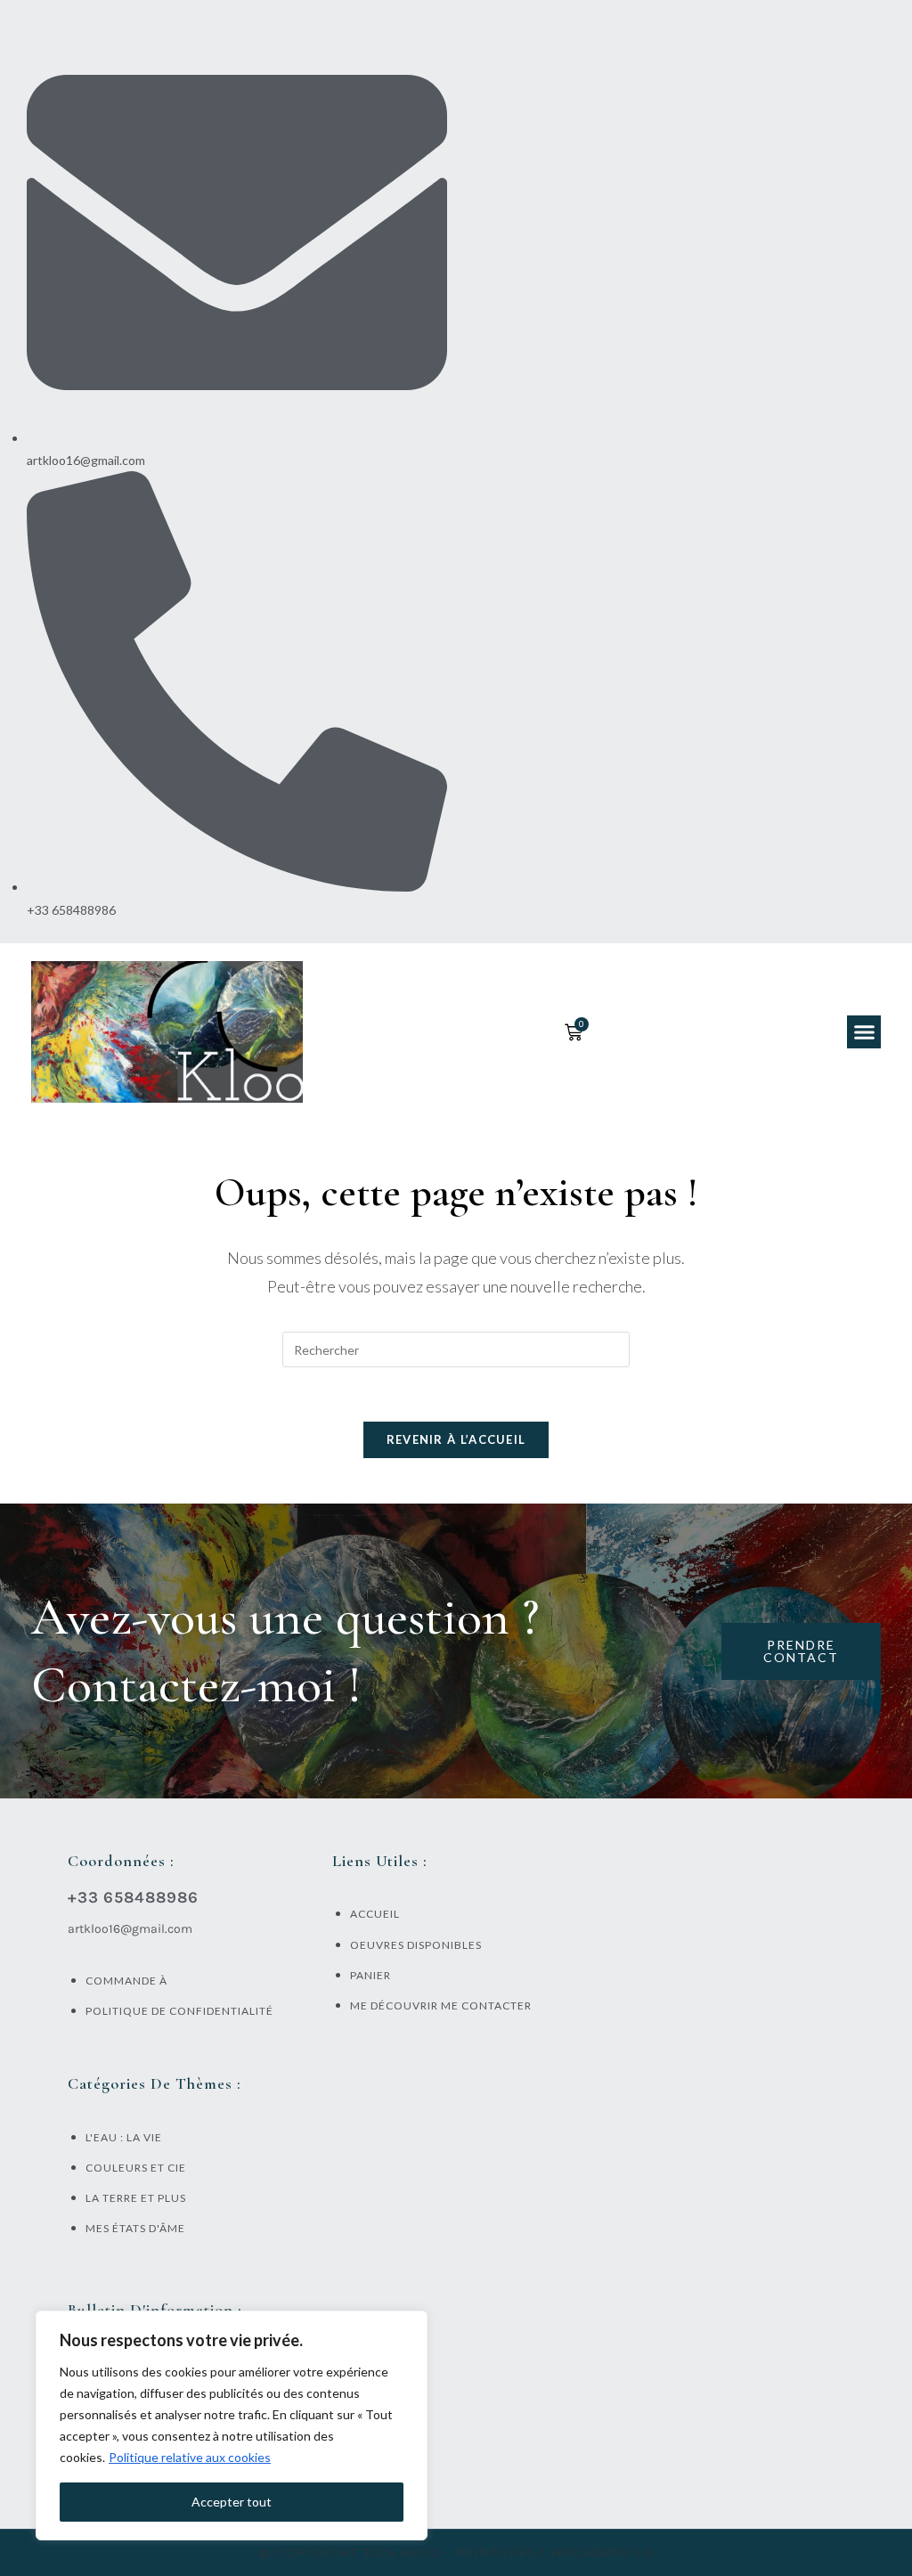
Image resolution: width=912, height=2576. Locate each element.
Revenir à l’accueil (456, 1439)
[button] (864, 1032)
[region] (232, 2425)
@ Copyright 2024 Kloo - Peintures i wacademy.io (456, 2552)
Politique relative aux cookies (190, 2457)
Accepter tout (232, 2502)
